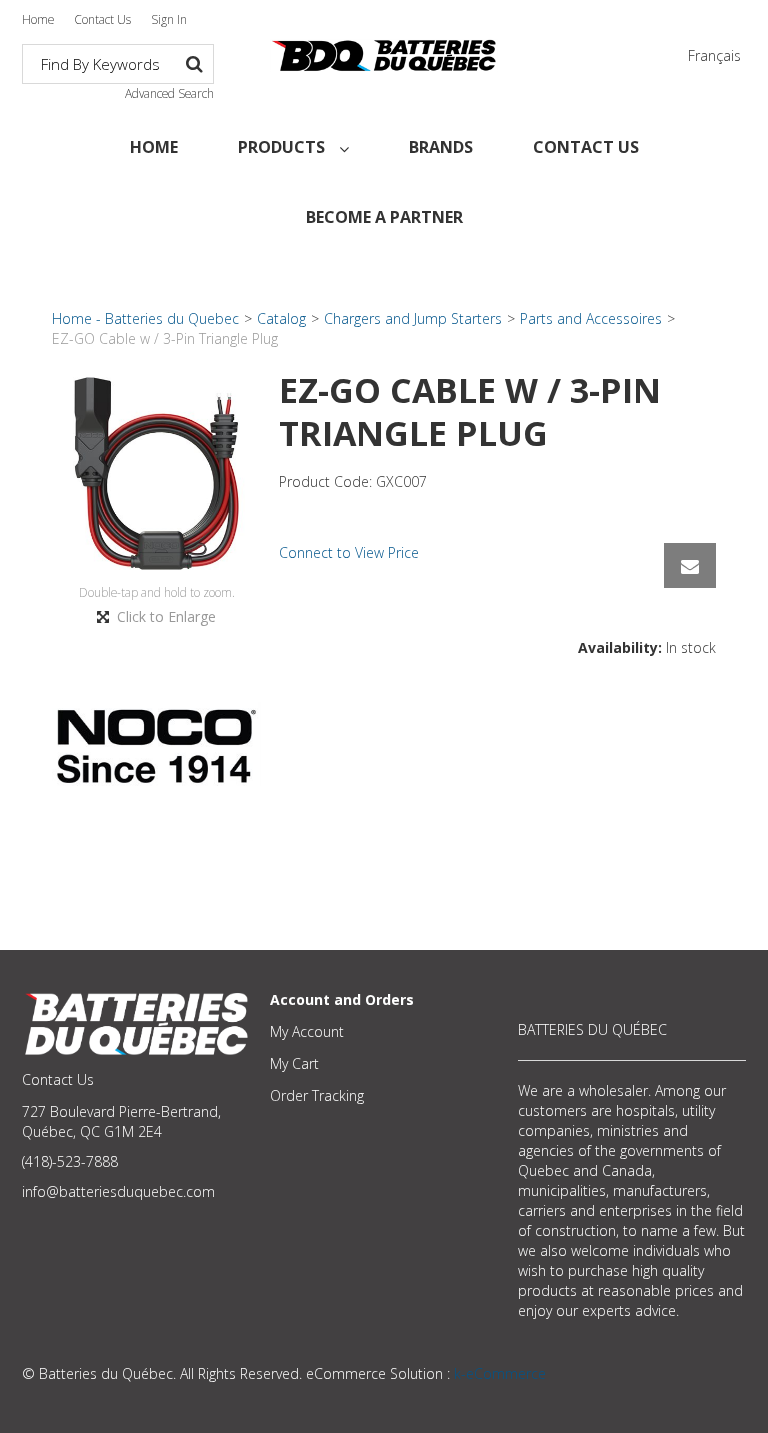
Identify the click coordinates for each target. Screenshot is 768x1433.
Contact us (586, 147)
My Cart (294, 1063)
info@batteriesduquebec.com (118, 1191)
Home (38, 19)
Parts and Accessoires (591, 318)
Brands (441, 147)
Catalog (281, 318)
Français (714, 55)
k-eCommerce (500, 1373)
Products (283, 147)
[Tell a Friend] (690, 565)
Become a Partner (384, 217)
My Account (307, 1031)
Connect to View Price (349, 552)
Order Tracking (317, 1095)
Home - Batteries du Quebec (145, 318)
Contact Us (102, 19)
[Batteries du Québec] (384, 55)
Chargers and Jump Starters (413, 318)
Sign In (169, 19)
